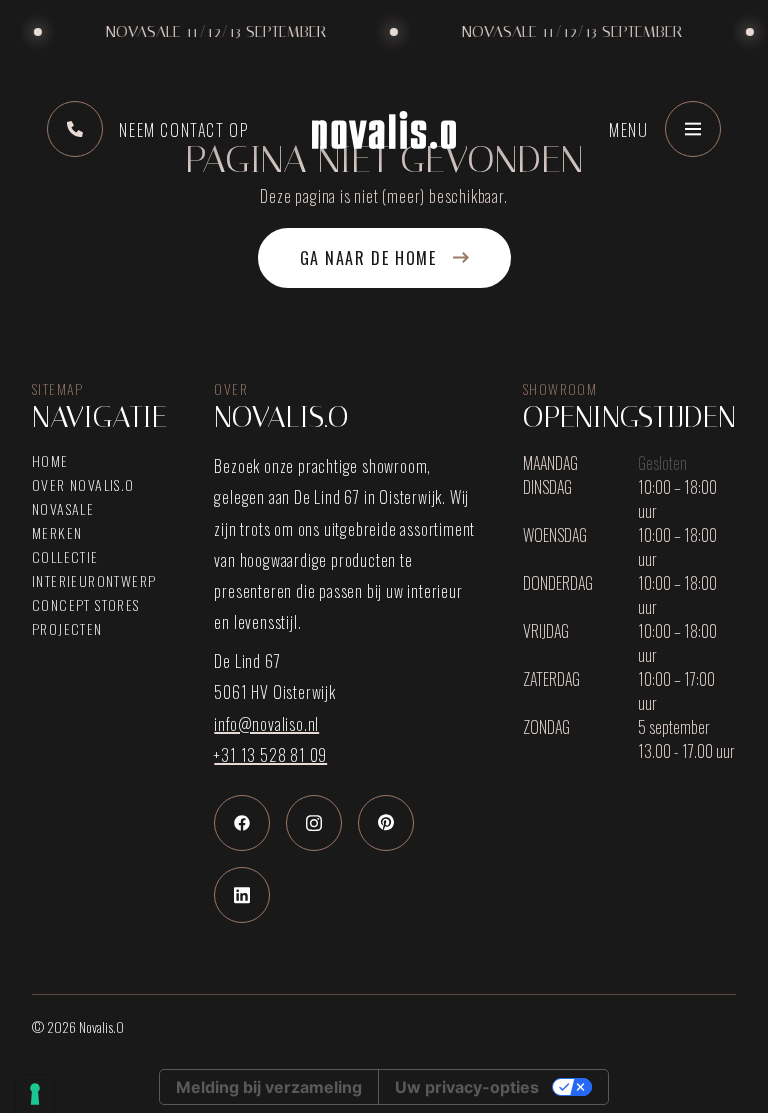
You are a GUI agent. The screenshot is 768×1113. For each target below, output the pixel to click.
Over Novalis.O (83, 485)
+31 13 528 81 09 (270, 755)
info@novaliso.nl (266, 724)
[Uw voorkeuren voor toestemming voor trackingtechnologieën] (35, 1094)
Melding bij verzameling (269, 1087)
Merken (57, 533)
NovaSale (63, 509)
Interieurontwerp (94, 581)
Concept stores (86, 605)
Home (50, 461)
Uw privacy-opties (467, 1087)
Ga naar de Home (368, 258)
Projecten (67, 629)
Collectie (65, 557)
